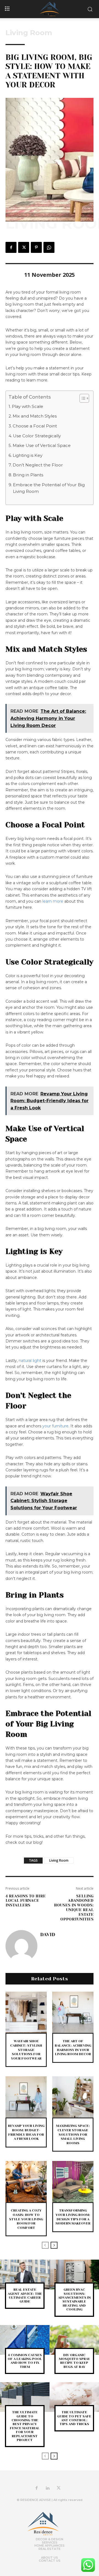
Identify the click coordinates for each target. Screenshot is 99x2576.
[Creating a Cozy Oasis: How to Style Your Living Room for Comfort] (26, 2182)
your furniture (55, 1426)
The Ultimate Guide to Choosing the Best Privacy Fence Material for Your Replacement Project (25, 2426)
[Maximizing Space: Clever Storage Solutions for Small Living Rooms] (73, 2097)
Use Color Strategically (37, 436)
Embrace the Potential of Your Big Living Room (49, 488)
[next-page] (54, 2245)
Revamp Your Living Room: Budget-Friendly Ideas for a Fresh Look (26, 2132)
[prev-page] (45, 2245)
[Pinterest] (36, 247)
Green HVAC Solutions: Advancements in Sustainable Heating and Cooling (74, 2299)
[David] (21, 1946)
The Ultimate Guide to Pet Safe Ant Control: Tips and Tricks (74, 2418)
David (48, 1934)
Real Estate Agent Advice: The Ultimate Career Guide (25, 2296)
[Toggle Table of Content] (82, 398)
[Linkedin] (48, 2488)
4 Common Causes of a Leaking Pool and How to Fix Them (25, 2361)
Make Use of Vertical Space (42, 445)
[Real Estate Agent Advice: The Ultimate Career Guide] (25, 2274)
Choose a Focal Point (35, 426)
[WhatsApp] (49, 247)
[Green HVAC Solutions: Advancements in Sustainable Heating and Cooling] (74, 2274)
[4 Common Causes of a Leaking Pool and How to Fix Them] (25, 2340)
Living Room (29, 33)
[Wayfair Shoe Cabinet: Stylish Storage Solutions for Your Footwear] (26, 2012)
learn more (53, 901)
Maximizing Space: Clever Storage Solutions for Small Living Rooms (73, 2134)
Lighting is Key (28, 455)
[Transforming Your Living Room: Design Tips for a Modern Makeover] (73, 2182)
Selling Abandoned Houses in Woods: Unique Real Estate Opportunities (74, 1908)
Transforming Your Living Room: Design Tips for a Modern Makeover (73, 2217)
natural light (30, 1361)
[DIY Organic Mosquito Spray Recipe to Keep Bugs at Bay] (74, 2340)
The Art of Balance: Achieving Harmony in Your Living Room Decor (73, 2048)
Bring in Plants (28, 475)
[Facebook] (11, 247)
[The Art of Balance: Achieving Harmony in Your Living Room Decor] (73, 2012)
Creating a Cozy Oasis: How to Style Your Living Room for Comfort (26, 2219)
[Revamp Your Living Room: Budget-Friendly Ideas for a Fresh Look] (26, 2097)
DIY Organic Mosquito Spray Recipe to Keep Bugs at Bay (74, 2361)
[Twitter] (24, 247)
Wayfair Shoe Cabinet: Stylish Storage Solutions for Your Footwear (26, 2050)
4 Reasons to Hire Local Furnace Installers (26, 1901)
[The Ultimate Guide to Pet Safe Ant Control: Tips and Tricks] (74, 2397)
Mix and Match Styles (35, 416)
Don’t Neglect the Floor (38, 465)
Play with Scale (28, 406)
